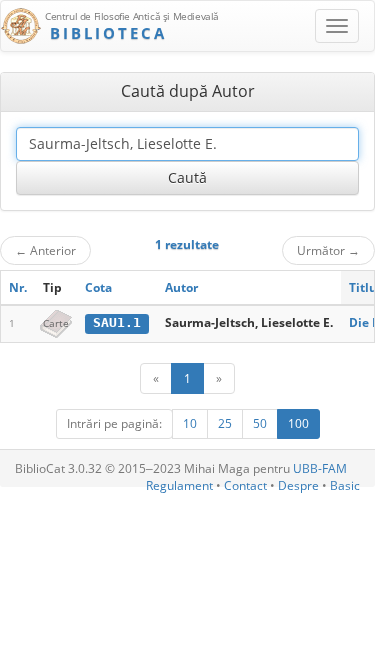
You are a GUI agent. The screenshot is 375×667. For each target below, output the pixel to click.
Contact (245, 485)
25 (225, 423)
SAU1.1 (117, 322)
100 (298, 423)
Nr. (18, 287)
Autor (181, 287)
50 (260, 423)
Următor (328, 250)
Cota (98, 287)
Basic (345, 485)
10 (190, 423)
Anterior (45, 250)
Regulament (179, 485)
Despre (298, 485)
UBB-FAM (320, 468)
